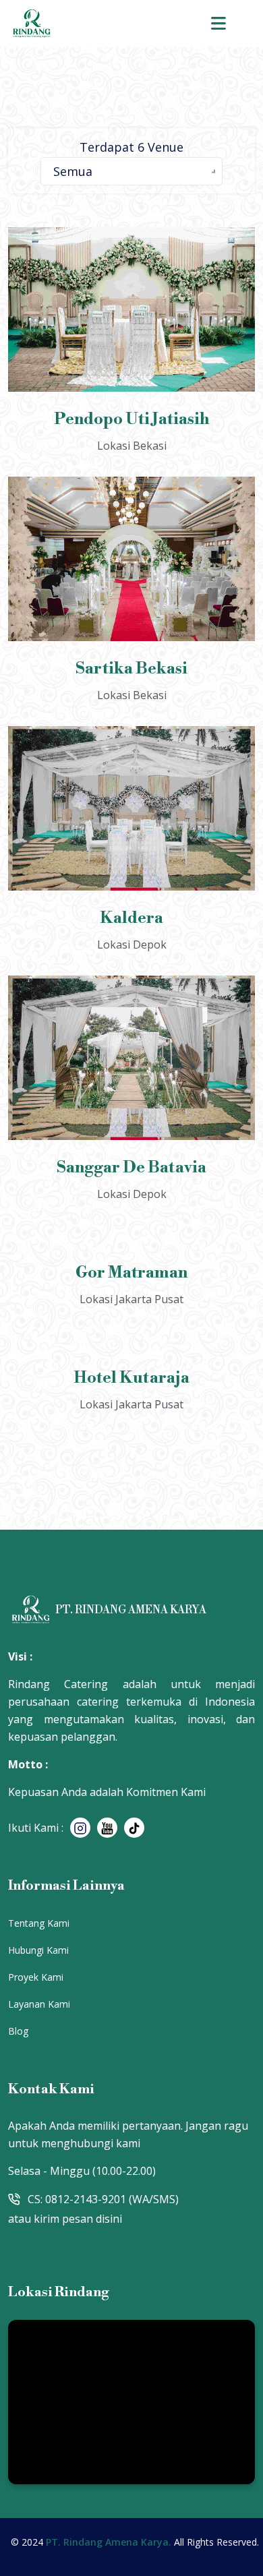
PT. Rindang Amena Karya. (110, 2540)
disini (109, 2219)
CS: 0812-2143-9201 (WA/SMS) (103, 2199)
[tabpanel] (131, 831)
